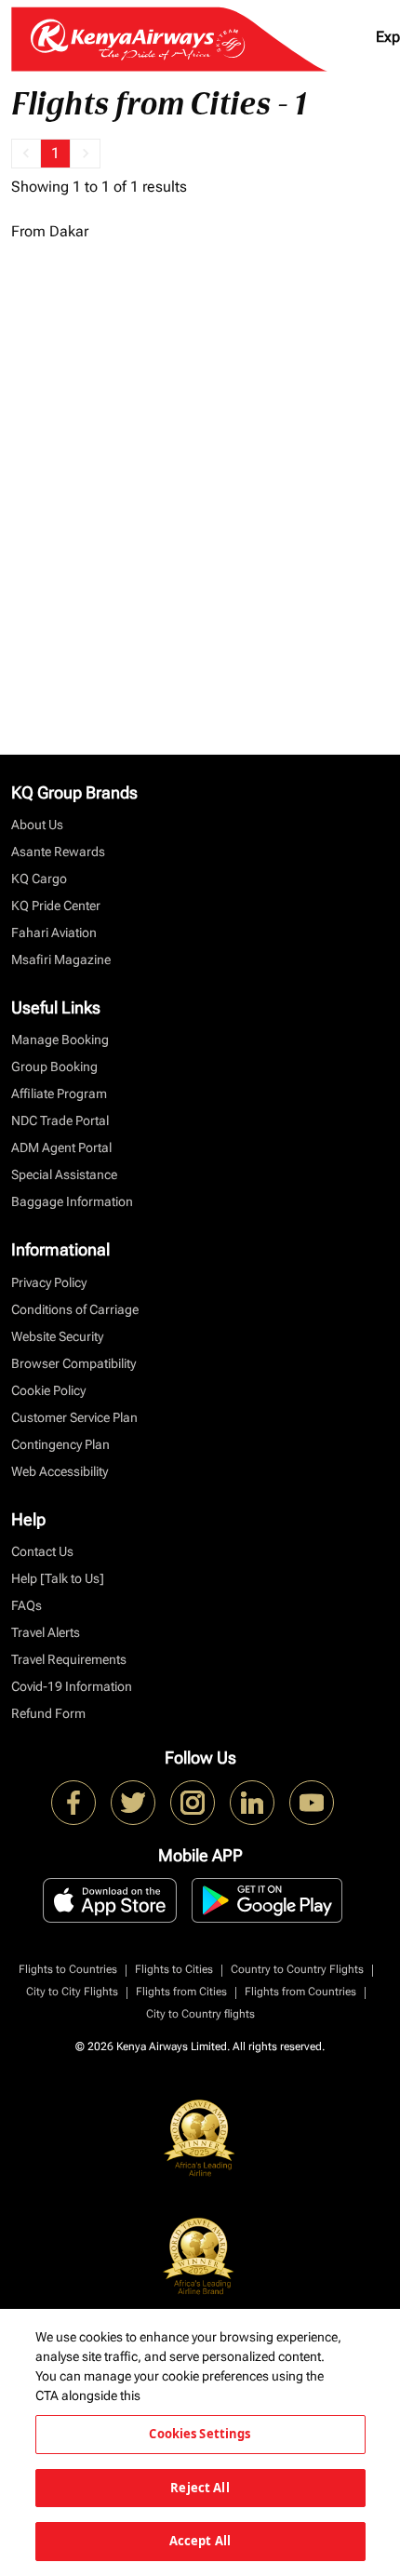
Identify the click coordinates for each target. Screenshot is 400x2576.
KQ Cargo (39, 879)
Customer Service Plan (74, 1417)
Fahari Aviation (54, 932)
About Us (37, 825)
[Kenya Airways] (73, 1803)
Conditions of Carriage (75, 1309)
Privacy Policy (49, 1282)
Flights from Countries (300, 1992)
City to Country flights (200, 2014)
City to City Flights (72, 1992)
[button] (26, 154)
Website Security (57, 1336)
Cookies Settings (200, 2434)
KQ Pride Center (56, 906)
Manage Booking (60, 1040)
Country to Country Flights (297, 1969)
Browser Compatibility (73, 1363)
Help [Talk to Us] (58, 1578)
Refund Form (48, 1713)
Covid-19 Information (72, 1686)
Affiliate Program (59, 1093)
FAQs (27, 1605)
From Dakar (50, 231)
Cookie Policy (48, 1390)
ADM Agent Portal (61, 1147)
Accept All (200, 2541)
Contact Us (42, 1551)
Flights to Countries (68, 1969)
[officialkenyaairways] (193, 1803)
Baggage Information (72, 1201)
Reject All (200, 2488)
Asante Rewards (58, 852)
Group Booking (54, 1067)
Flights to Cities (174, 1969)
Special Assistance (64, 1174)
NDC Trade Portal (60, 1120)
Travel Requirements (69, 1659)
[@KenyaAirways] (133, 1803)
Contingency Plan (60, 1444)
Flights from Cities (181, 1992)
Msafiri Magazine (61, 959)
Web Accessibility (60, 1471)
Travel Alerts (46, 1632)
